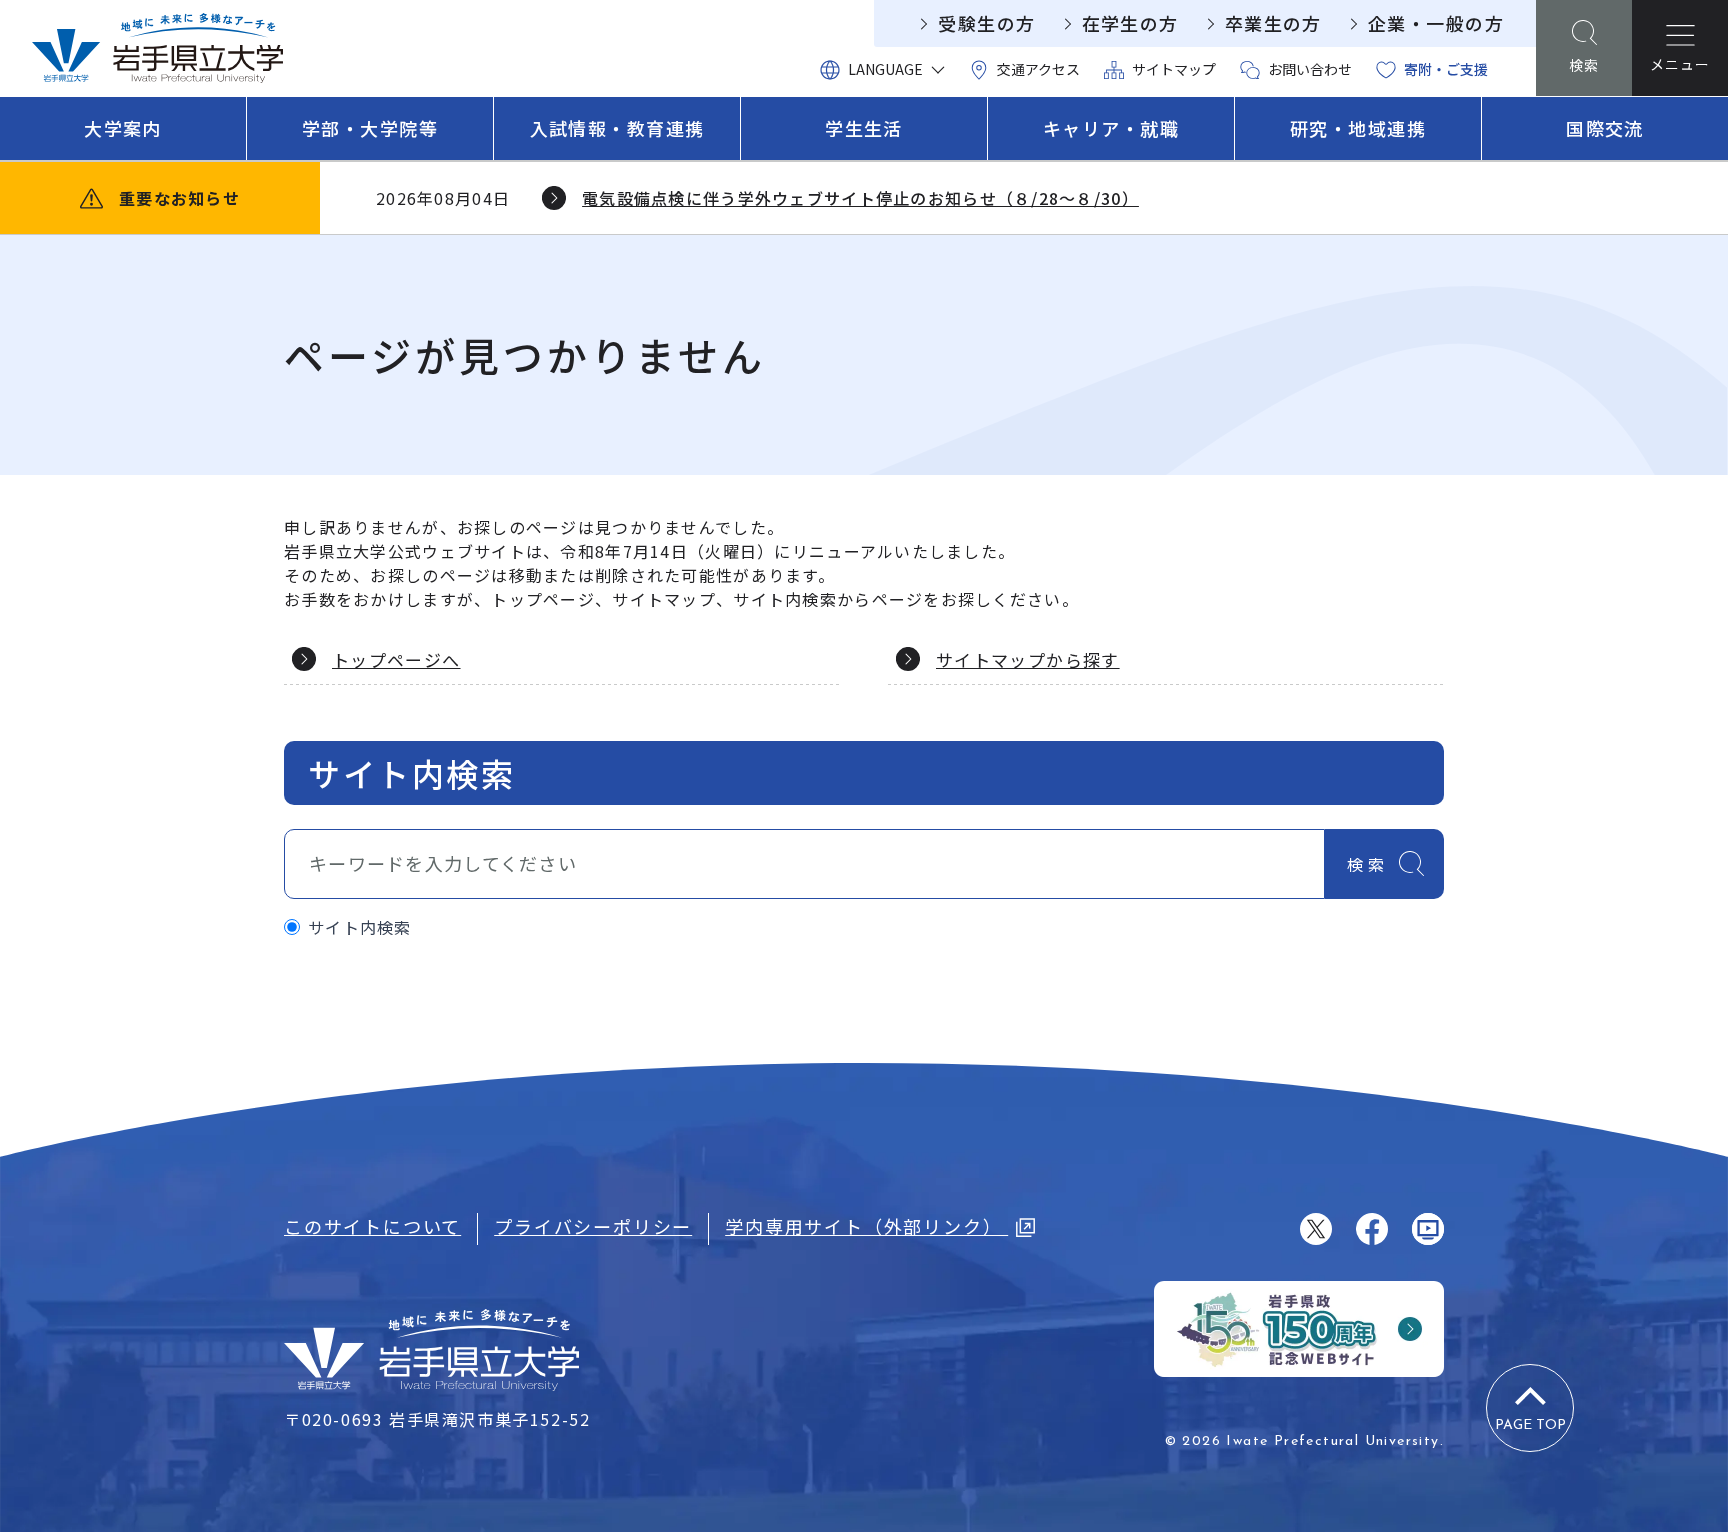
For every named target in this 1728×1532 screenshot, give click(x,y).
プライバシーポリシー (593, 1226)
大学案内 (123, 128)
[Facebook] (1372, 1229)
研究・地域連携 (1358, 128)
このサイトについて (372, 1226)
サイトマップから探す (1028, 659)
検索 (1368, 864)
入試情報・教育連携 (617, 128)
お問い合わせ (1310, 69)
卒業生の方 (1273, 23)
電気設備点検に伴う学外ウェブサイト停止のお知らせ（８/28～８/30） (860, 198)
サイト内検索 (360, 927)
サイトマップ (1174, 69)
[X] (1316, 1229)
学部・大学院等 (370, 128)
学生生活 (864, 128)
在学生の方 (1130, 23)
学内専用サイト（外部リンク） (866, 1226)
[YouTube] (1428, 1229)
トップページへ (396, 659)
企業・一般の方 (1436, 23)
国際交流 (1605, 128)
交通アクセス (1038, 69)
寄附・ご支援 (1446, 69)
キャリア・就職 (1111, 128)
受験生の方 (986, 23)
